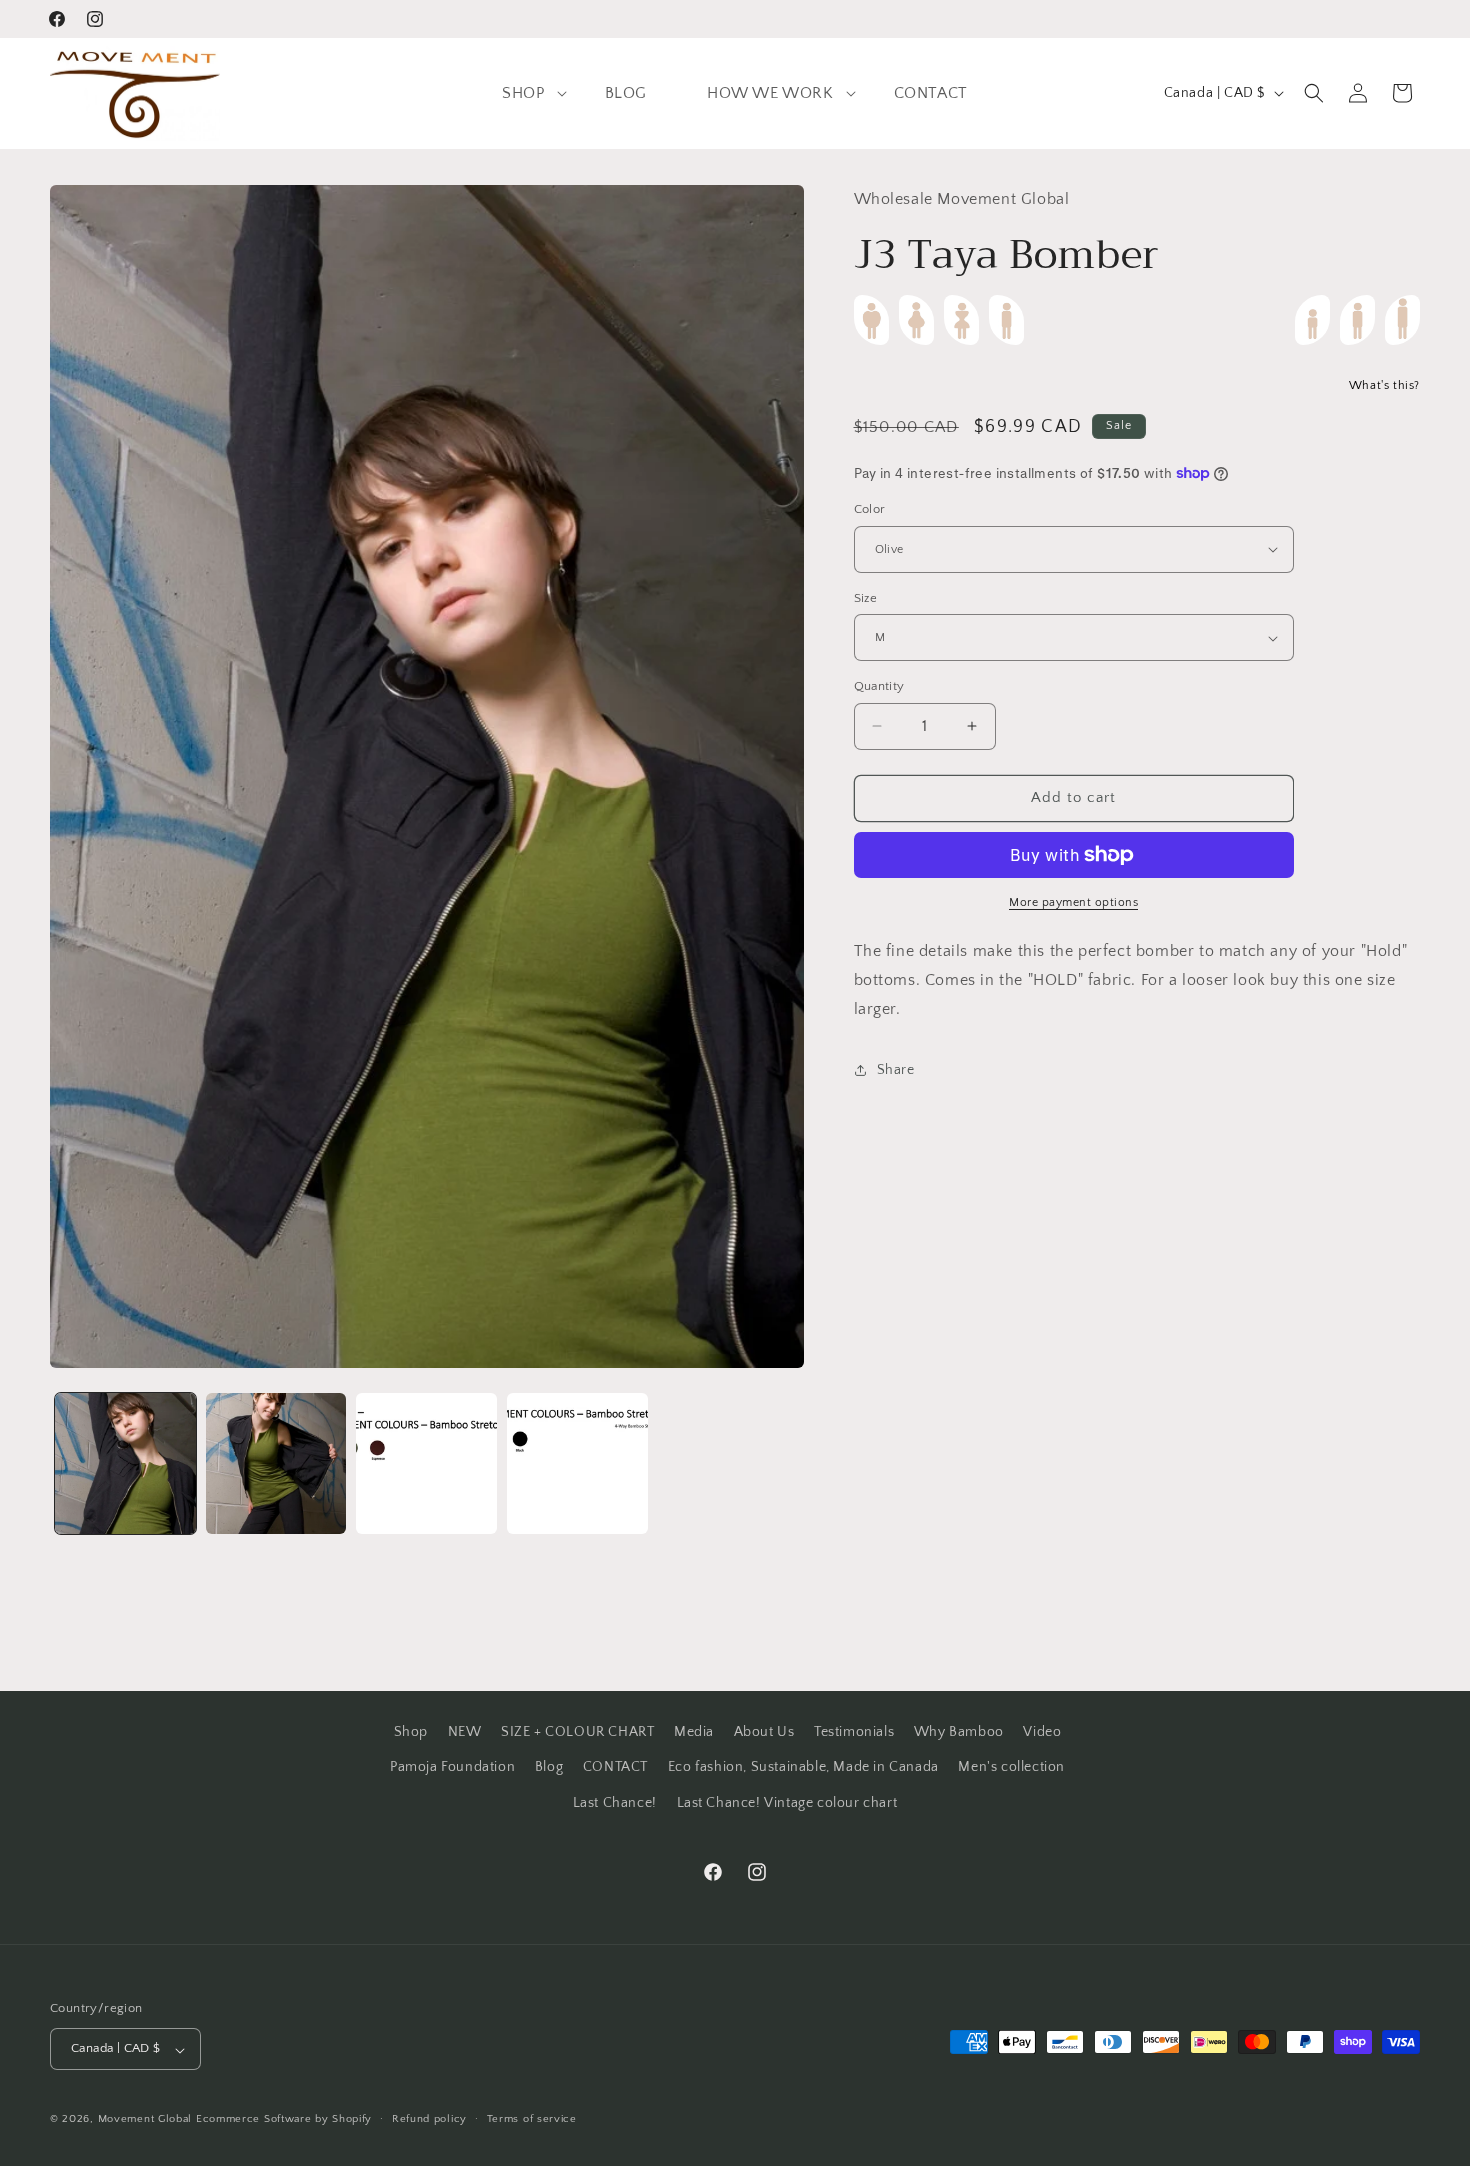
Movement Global (145, 2120)
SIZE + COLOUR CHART (577, 1732)
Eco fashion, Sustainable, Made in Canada (803, 1767)
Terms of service (532, 2120)
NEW (465, 1732)
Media (694, 1732)
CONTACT (615, 1767)
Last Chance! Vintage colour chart (787, 1802)
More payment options (1073, 902)
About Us (764, 1732)
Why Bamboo (959, 1732)
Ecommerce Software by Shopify (284, 2120)
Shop (411, 1732)
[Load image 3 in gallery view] (426, 1463)
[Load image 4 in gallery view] (577, 1463)
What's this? (1384, 385)
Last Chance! (615, 1802)
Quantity (879, 686)
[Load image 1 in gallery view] (125, 1463)
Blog (549, 1767)
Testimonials (854, 1732)
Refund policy (429, 2120)
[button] (523, 93)
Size (866, 598)
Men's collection (1011, 1767)
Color (870, 509)
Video (1042, 1732)
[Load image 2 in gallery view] (276, 1463)
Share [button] (896, 1069)
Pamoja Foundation (452, 1767)
